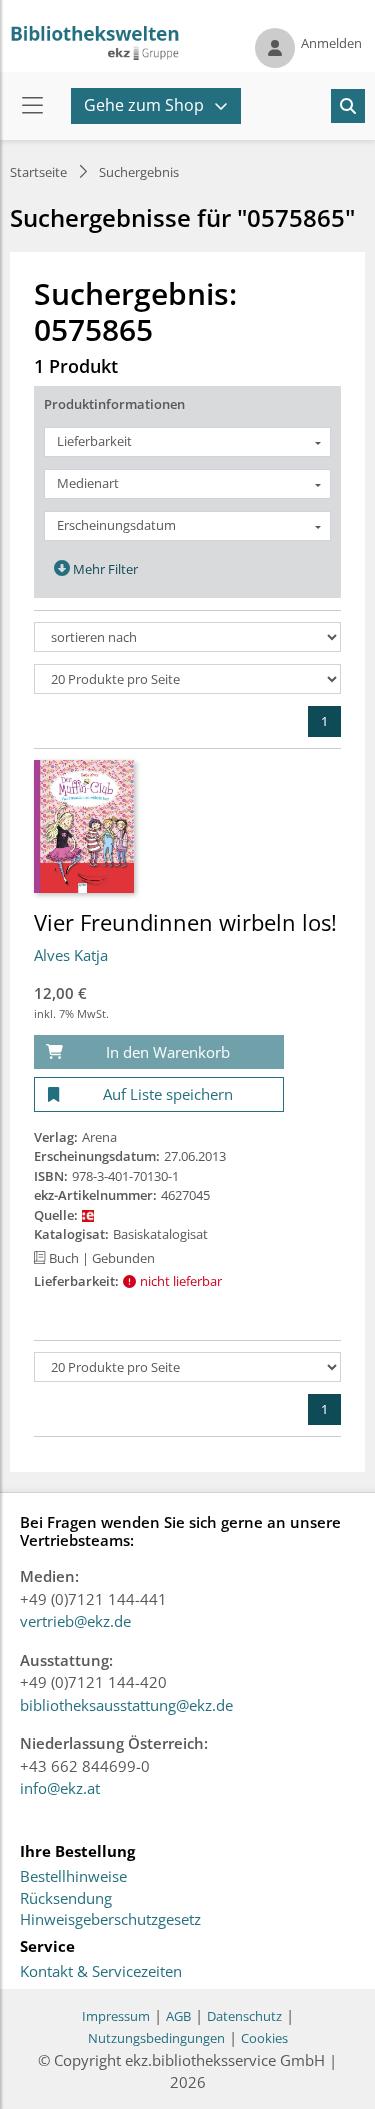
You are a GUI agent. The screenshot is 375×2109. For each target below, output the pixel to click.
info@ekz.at (60, 1788)
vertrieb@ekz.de (75, 1621)
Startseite (38, 172)
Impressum (116, 2016)
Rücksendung (66, 1899)
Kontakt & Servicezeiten (101, 1972)
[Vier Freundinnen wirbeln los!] (84, 825)
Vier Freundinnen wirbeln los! (185, 922)
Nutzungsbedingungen (156, 2038)
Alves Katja (71, 955)
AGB (178, 2016)
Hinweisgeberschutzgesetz (110, 1920)
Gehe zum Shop (144, 105)
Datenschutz (244, 2016)
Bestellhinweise (73, 1877)
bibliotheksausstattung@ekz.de (126, 1705)
